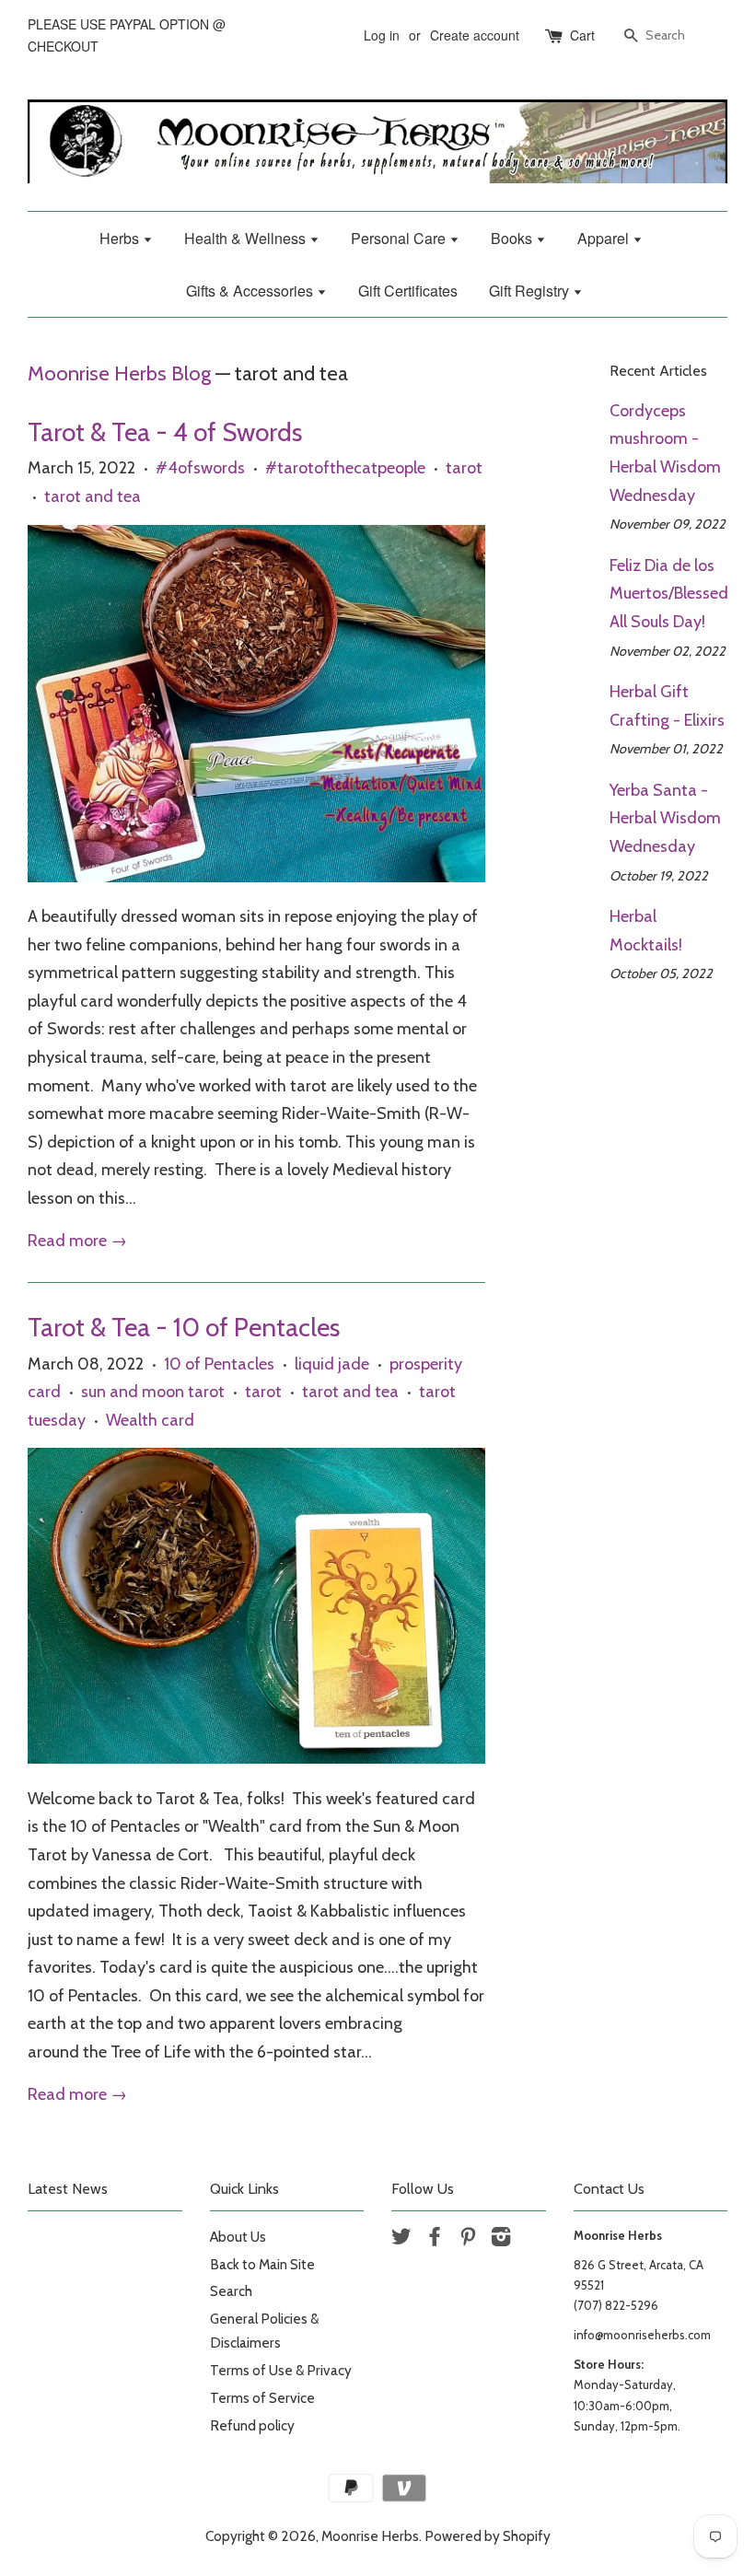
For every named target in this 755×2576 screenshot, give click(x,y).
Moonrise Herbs (370, 2536)
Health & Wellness (247, 238)
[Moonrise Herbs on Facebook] (435, 2239)
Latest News (68, 2189)
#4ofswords (200, 468)
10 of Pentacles (219, 1364)
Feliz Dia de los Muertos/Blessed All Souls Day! (669, 594)
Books (513, 238)
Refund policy (252, 2425)
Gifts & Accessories (251, 291)
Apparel (605, 238)
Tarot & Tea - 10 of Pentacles (184, 1327)
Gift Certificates (408, 291)
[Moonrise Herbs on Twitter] (401, 2239)
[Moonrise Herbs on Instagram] (501, 2239)
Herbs (121, 238)
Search (231, 2291)
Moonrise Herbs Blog (119, 373)
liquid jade (332, 1364)
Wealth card (150, 1420)
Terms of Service (262, 2398)
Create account (475, 35)
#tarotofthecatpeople (345, 468)
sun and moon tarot (153, 1392)
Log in (382, 35)
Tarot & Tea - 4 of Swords (165, 432)
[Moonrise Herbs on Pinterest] (468, 2239)
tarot (464, 468)
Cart (582, 35)
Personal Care (400, 238)
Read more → (77, 1241)
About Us (238, 2237)
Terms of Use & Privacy (281, 2370)
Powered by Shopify (488, 2536)
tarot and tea (93, 496)
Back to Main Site (262, 2264)
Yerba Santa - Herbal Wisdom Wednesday (665, 818)
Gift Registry (531, 291)
